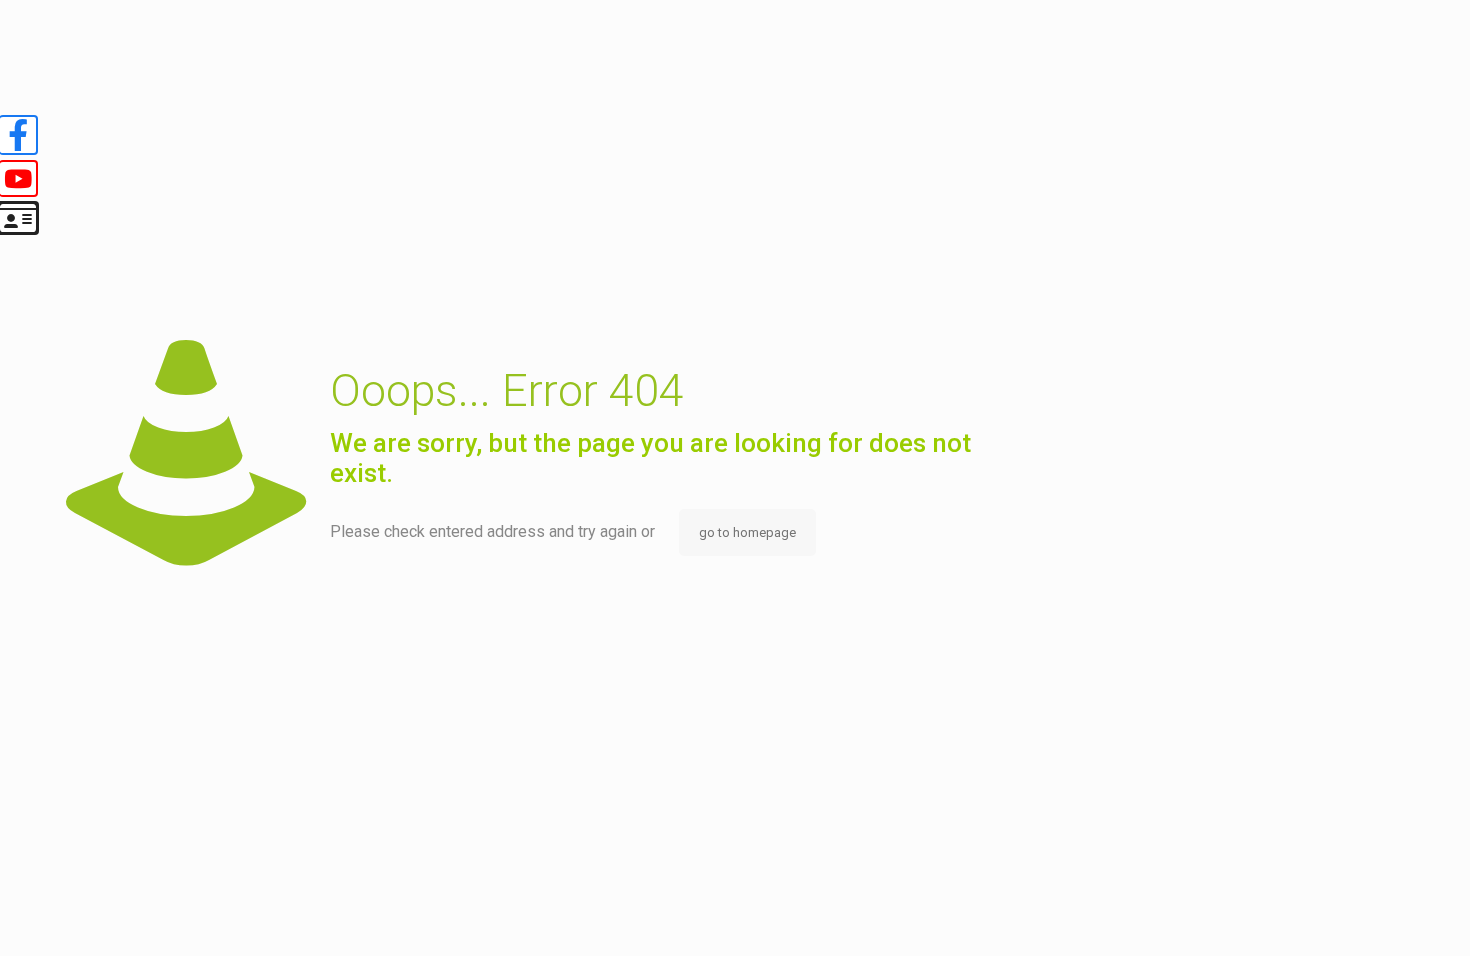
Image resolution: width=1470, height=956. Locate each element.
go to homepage (747, 532)
